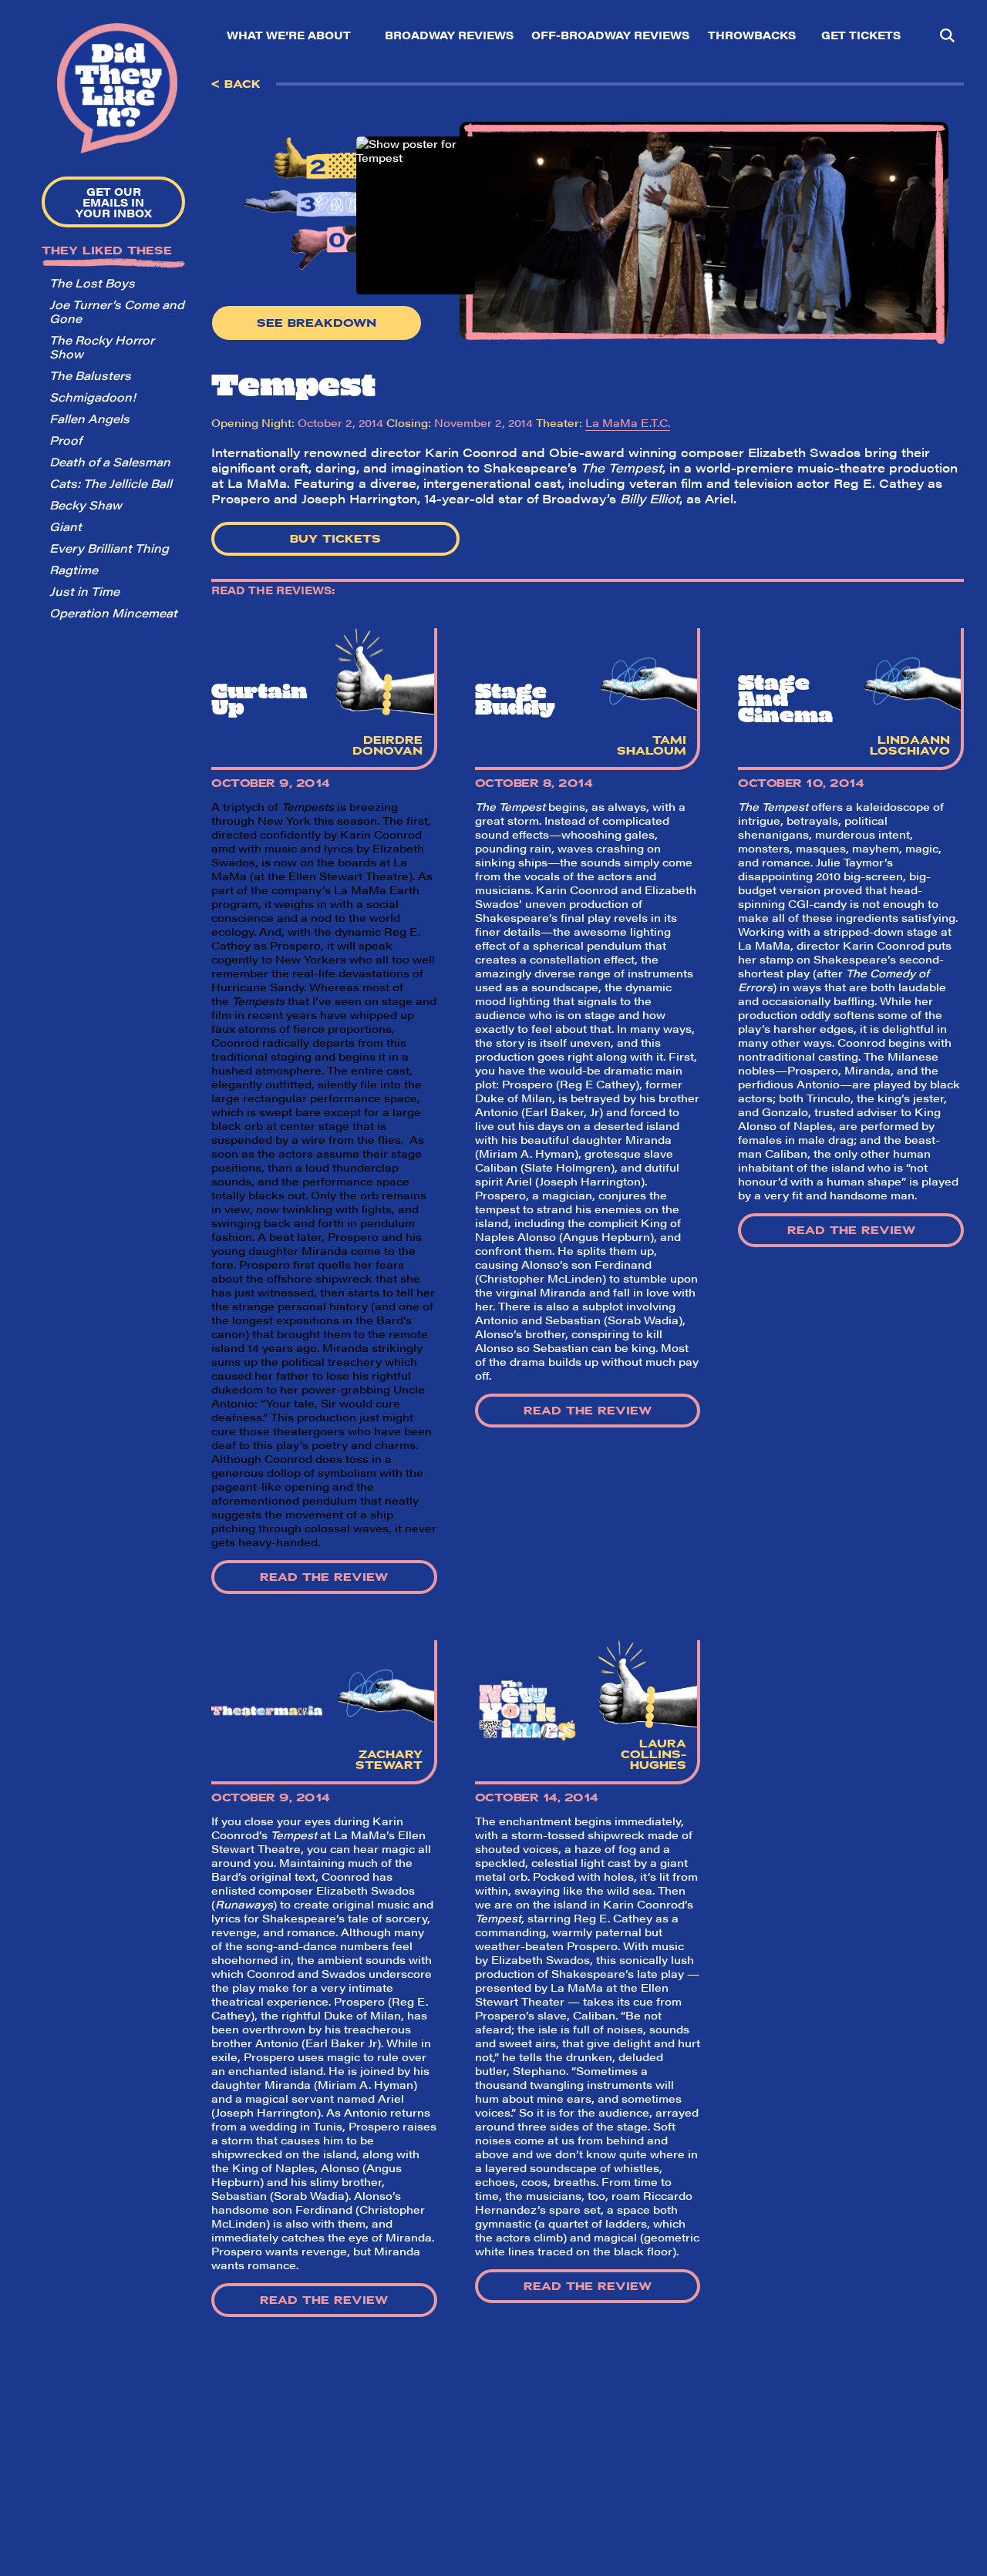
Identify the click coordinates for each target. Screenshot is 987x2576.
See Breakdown (317, 323)
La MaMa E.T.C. (628, 422)
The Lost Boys (92, 282)
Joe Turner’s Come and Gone (117, 311)
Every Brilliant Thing (109, 548)
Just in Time (84, 591)
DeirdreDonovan (387, 745)
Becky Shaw (86, 504)
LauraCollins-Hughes (654, 1754)
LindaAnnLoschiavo (910, 745)
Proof (66, 440)
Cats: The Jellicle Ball (111, 483)
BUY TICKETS (335, 539)
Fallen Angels (89, 418)
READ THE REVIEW (324, 1577)
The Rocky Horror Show (102, 346)
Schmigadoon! (93, 397)
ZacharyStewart (389, 1760)
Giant (66, 526)
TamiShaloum (652, 745)
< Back (236, 84)
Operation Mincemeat (113, 612)
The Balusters (90, 375)
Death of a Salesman (110, 461)
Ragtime (74, 569)
